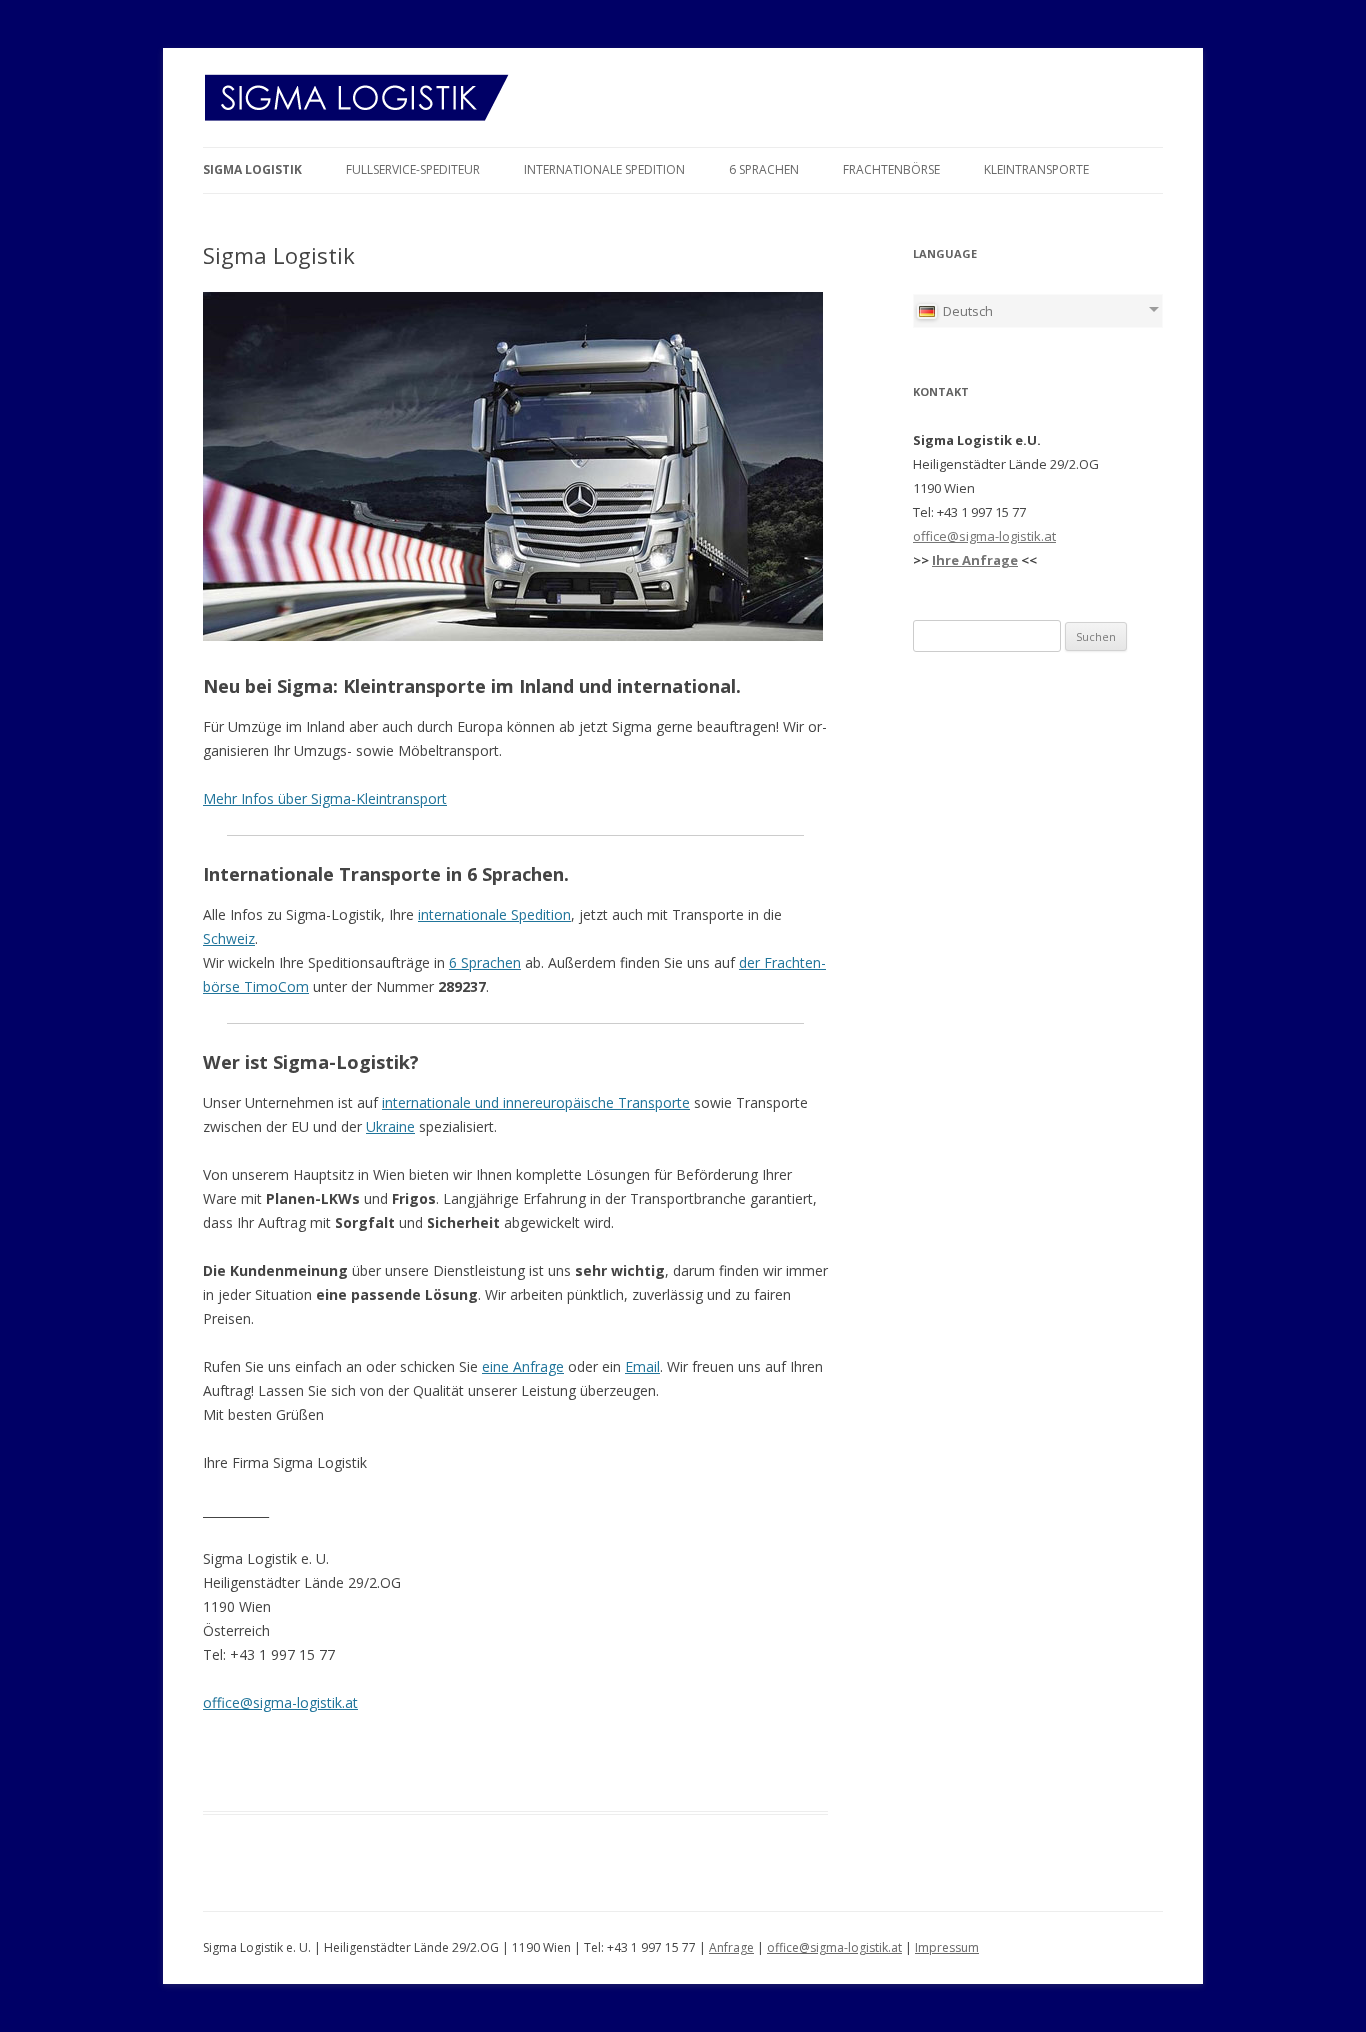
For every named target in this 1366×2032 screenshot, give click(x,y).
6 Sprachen (764, 169)
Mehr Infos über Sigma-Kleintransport (325, 798)
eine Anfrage (523, 1366)
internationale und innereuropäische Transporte (536, 1102)
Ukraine (390, 1126)
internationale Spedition (494, 914)
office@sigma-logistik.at (280, 1702)
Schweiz (229, 938)
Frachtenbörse (891, 169)
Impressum (947, 1947)
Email (642, 1366)
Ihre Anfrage (975, 560)
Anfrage (731, 1947)
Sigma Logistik (252, 169)
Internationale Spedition (604, 169)
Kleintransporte (1036, 169)
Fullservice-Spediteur (413, 169)
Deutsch (966, 311)
